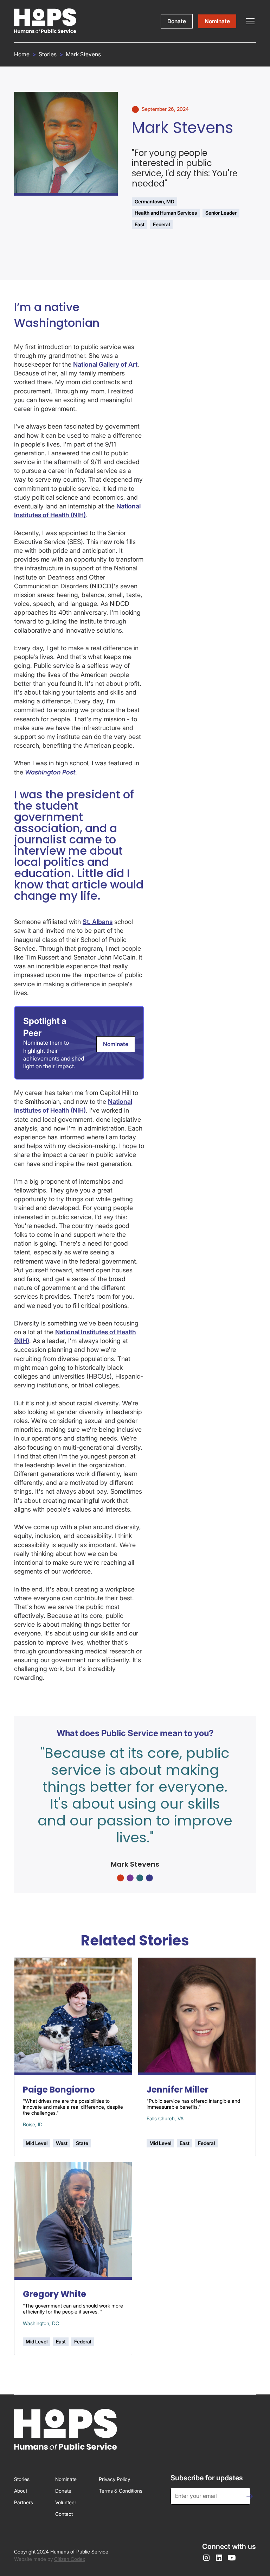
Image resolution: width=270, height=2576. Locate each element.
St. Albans (98, 922)
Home (22, 54)
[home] (45, 21)
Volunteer (66, 2502)
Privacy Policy (114, 2479)
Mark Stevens (83, 54)
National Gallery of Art (105, 364)
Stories (48, 54)
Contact (64, 2514)
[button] (249, 21)
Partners (24, 2502)
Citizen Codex (70, 2559)
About (21, 2491)
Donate (177, 21)
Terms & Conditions (121, 2491)
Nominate (217, 21)
